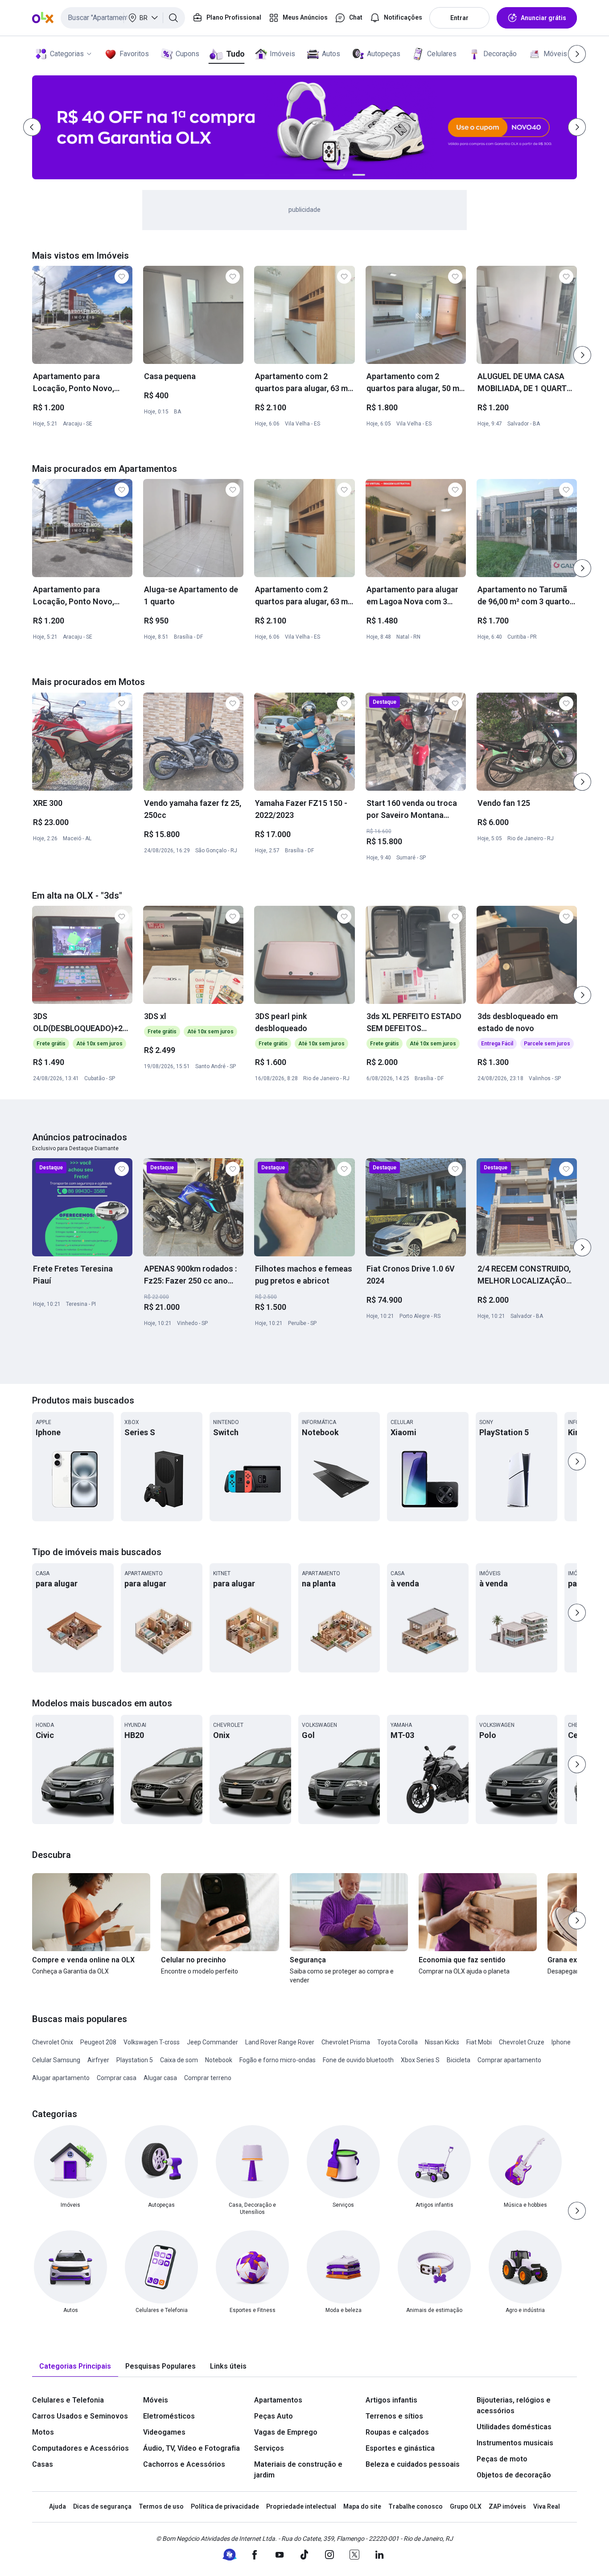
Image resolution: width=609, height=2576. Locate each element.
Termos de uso (161, 2506)
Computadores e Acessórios (80, 2448)
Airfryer (98, 2060)
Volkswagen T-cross (152, 2042)
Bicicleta (459, 2060)
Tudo (235, 54)
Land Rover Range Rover (280, 2042)
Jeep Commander (212, 2042)
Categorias (67, 54)
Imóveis (282, 54)
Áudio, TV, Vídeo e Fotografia (191, 2448)
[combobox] (123, 18)
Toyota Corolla (397, 2042)
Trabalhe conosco (416, 2506)
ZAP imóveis (507, 2506)
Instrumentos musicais (515, 2443)
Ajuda (58, 2506)
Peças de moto (502, 2459)
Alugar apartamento (61, 2078)
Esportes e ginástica (400, 2448)
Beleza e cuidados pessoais (413, 2464)
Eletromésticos (169, 2416)
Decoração (500, 54)
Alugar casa (160, 2078)
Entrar (459, 18)
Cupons (187, 54)
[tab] (75, 2367)
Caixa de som (179, 2060)
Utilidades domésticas (514, 2427)
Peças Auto (274, 2416)
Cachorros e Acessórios (184, 2464)
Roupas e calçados (397, 2432)
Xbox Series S (420, 2060)
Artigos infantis (391, 2400)
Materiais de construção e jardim (298, 2470)
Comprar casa (117, 2078)
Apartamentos (278, 2400)
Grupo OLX (466, 2506)
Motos (43, 2432)
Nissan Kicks (442, 2042)
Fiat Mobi (479, 2042)
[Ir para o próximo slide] (582, 355)
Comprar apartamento (509, 2060)
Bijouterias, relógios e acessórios (514, 2405)
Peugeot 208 (98, 2042)
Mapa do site (362, 2506)
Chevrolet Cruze (522, 2042)
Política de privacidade (225, 2506)
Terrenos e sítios (394, 2416)
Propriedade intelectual (301, 2506)
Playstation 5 (135, 2060)
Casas (43, 2464)
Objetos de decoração (514, 2475)
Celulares (442, 54)
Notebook (219, 2060)
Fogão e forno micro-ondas (278, 2060)
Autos (331, 54)
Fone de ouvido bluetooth (358, 2060)
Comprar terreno (208, 2078)
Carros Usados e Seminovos (80, 2416)
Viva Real (547, 2506)
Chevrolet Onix (53, 2042)
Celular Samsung (56, 2060)
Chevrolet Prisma (346, 2042)
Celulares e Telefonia (68, 2400)
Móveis (555, 54)
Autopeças (384, 54)
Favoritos (134, 54)
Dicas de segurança (102, 2506)
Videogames (164, 2432)
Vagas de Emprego (286, 2432)
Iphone (561, 2042)
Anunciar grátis (543, 18)
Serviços (269, 2448)
